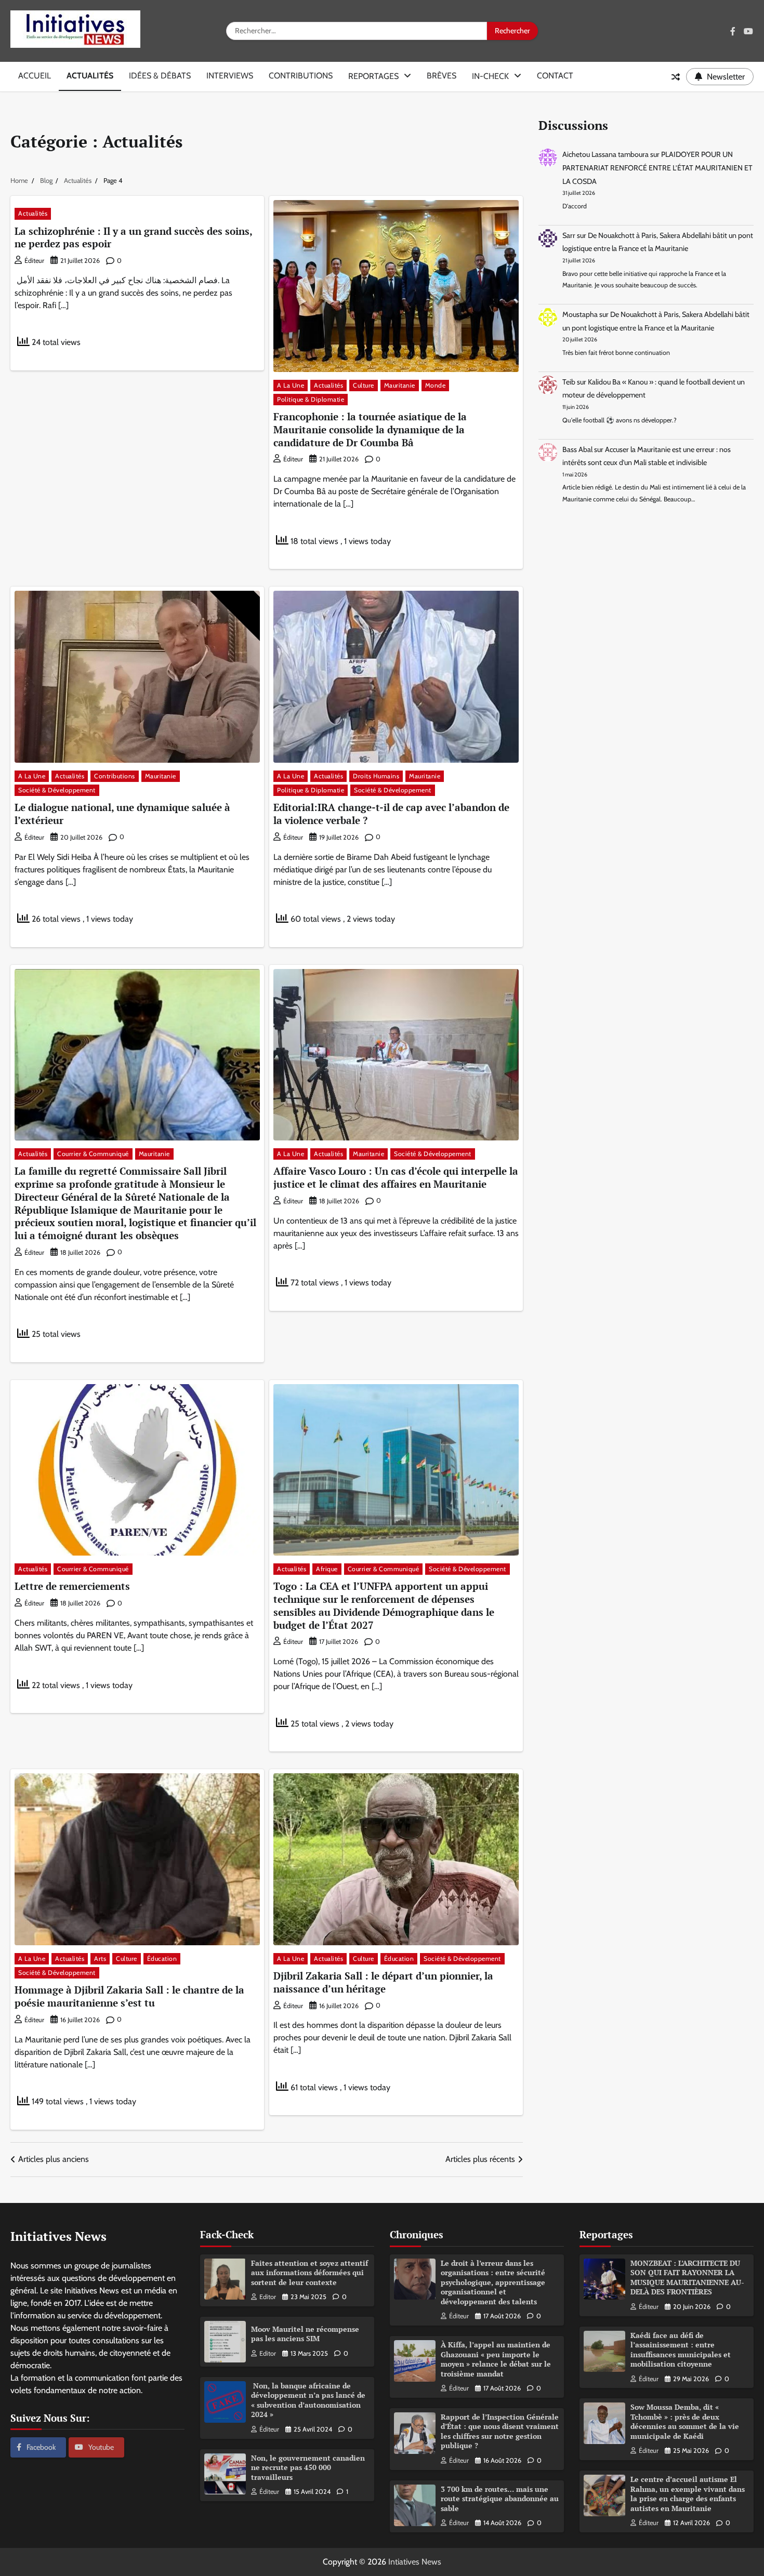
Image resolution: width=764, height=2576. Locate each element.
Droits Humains (376, 776)
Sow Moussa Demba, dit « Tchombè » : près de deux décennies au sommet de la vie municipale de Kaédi (685, 2421)
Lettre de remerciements (72, 1586)
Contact (555, 76)
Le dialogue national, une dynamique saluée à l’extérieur (122, 814)
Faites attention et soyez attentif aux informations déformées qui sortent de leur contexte (309, 2273)
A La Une (291, 385)
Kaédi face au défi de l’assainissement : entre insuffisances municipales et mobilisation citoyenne (681, 2350)
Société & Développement (57, 790)
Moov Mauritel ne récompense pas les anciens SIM (305, 2334)
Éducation (162, 1958)
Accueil (35, 76)
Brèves (442, 76)
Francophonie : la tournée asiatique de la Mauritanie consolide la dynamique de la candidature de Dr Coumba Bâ (370, 429)
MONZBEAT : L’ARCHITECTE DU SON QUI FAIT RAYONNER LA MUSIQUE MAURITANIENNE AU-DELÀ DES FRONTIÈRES (687, 2278)
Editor (268, 2297)
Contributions (301, 76)
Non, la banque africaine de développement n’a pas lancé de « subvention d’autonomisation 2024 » (308, 2400)
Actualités (90, 76)
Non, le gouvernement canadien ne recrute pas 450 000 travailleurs (308, 2467)
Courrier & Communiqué (93, 1154)
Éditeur (34, 261)
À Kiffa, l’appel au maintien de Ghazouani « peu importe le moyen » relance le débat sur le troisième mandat (496, 2359)
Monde (436, 385)
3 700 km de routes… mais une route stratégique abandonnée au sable (500, 2499)
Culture (364, 385)
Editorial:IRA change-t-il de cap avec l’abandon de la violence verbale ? (391, 814)
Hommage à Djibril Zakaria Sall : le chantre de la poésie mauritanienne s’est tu (129, 1996)
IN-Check (490, 76)
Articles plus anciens (54, 2159)
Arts (100, 1958)
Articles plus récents (480, 2159)
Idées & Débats (160, 76)
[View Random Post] (676, 77)
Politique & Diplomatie (311, 399)
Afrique (327, 1569)
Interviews (230, 76)
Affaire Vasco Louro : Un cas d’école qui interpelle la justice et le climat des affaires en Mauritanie (396, 1177)
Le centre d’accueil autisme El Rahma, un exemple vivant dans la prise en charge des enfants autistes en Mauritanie (688, 2494)
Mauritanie (400, 385)
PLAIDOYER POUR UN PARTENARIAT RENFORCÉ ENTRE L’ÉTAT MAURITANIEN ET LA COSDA (657, 168)
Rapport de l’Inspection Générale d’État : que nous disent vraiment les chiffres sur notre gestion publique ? (500, 2431)
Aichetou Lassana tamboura (605, 155)
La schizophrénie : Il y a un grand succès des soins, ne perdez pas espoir (134, 237)
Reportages (373, 76)
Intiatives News (415, 2562)
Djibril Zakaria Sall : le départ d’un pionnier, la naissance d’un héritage (383, 1982)
